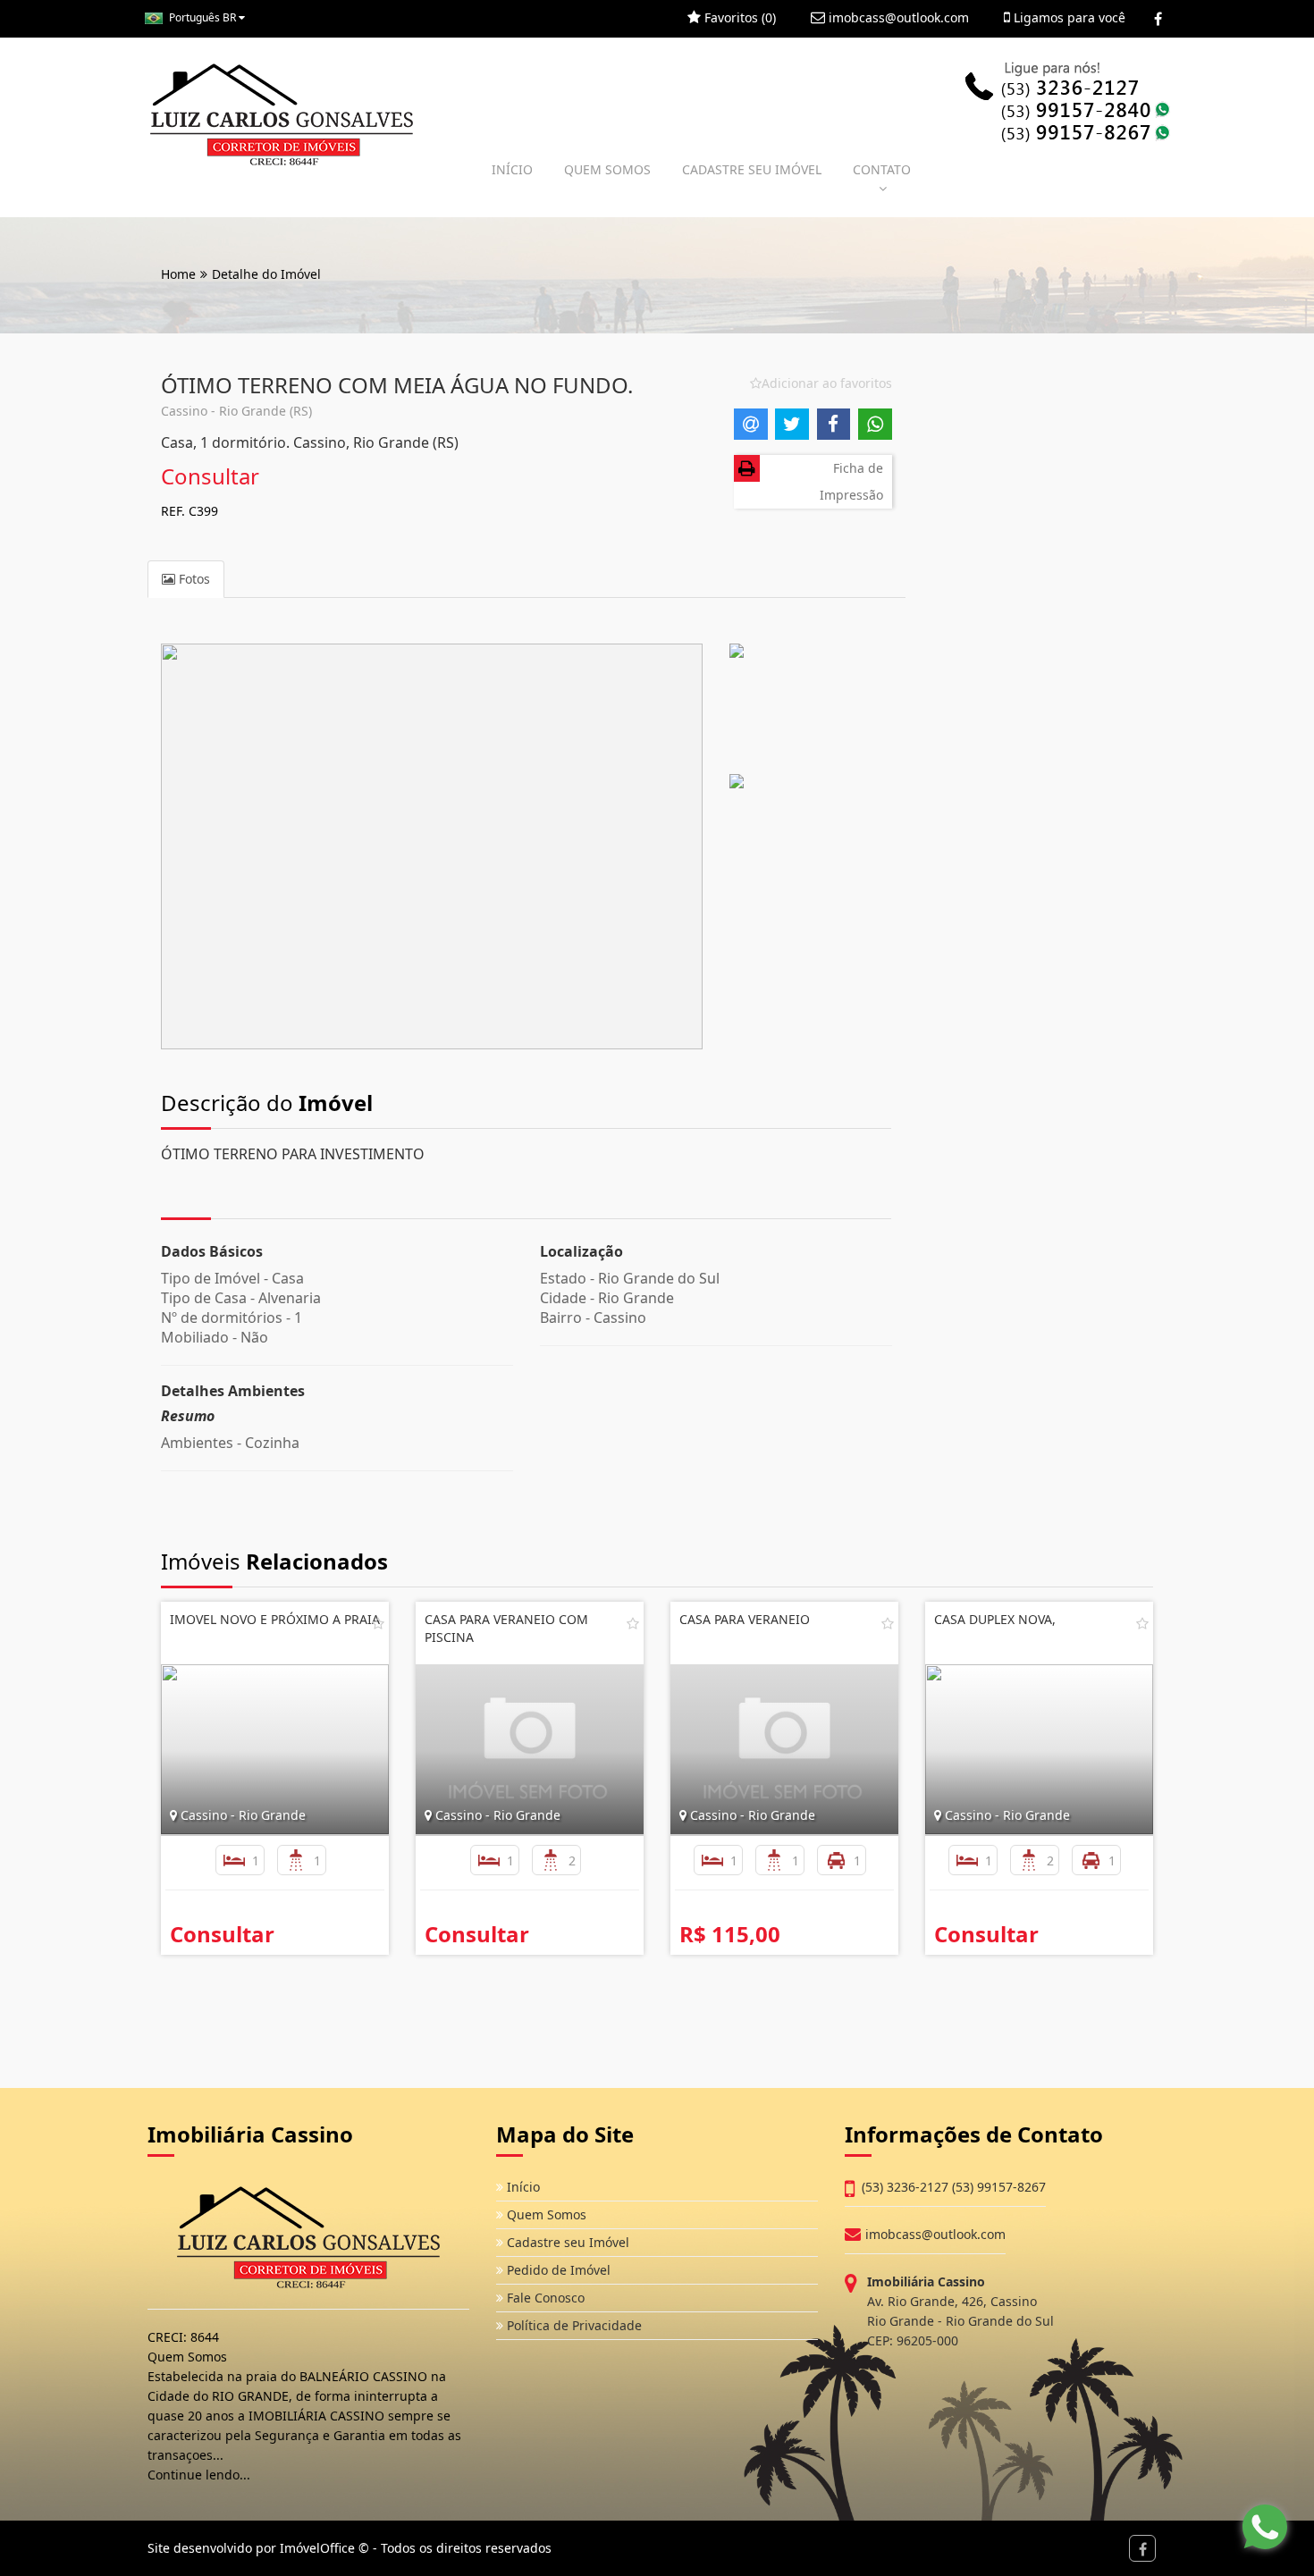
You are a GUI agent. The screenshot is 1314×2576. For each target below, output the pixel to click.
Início (522, 2187)
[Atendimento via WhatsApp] (1265, 2527)
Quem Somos (545, 2214)
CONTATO (882, 169)
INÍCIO (512, 169)
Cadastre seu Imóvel (566, 2242)
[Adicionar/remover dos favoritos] (378, 1623)
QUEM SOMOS (607, 169)
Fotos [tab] (193, 579)
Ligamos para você (1068, 17)
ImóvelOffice (317, 2548)
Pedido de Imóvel (557, 2270)
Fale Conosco (544, 2298)
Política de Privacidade (573, 2325)
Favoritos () (738, 17)
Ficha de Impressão (851, 481)
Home (178, 274)
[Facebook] (1158, 19)
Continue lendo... (199, 2475)
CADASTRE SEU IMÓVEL (752, 169)
